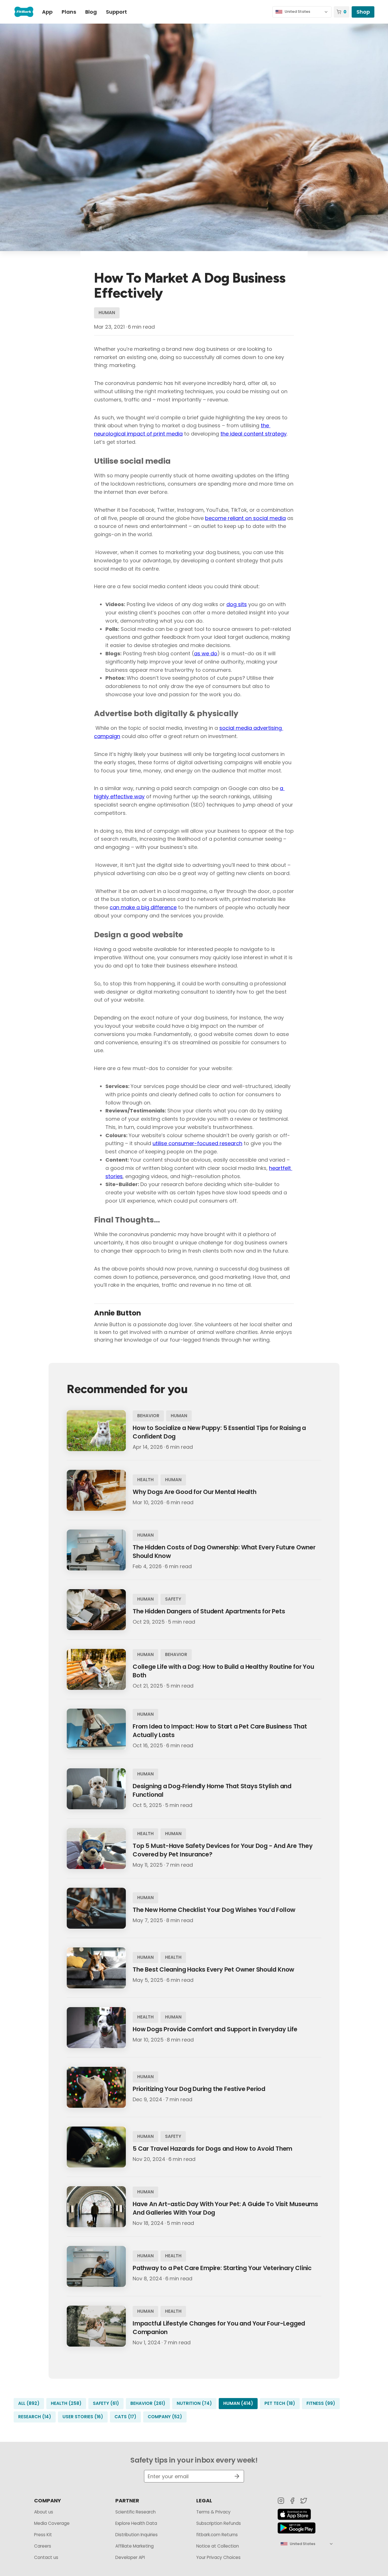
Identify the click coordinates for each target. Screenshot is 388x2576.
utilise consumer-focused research (197, 1143)
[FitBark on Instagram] (281, 2501)
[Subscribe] (235, 2476)
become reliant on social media (245, 518)
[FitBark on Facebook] (292, 2501)
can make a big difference (143, 907)
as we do (206, 653)
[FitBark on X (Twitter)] (304, 2501)
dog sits (237, 604)
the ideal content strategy (254, 434)
